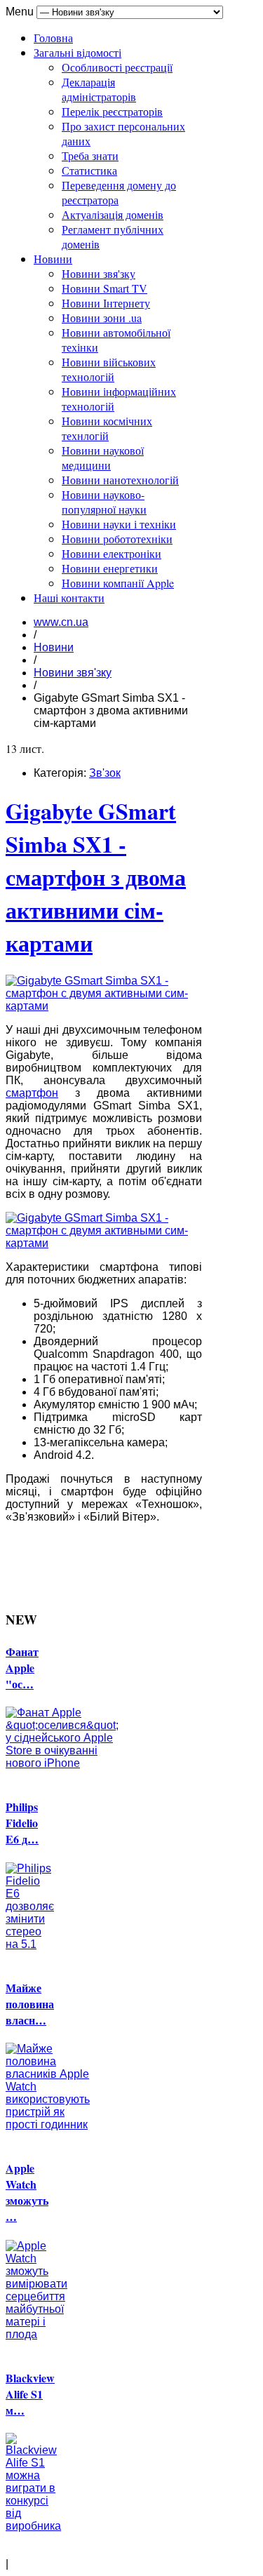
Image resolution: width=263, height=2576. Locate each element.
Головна (53, 38)
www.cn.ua (61, 622)
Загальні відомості (77, 52)
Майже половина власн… (30, 2004)
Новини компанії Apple (118, 583)
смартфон (32, 1093)
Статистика (89, 170)
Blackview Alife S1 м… (30, 2394)
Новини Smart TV (104, 288)
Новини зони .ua (102, 318)
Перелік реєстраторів (112, 111)
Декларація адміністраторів (99, 89)
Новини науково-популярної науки (104, 502)
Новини (53, 259)
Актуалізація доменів (113, 214)
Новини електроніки (112, 553)
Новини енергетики (110, 568)
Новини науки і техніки (119, 524)
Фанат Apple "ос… (22, 1668)
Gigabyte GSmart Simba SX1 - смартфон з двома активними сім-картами (96, 877)
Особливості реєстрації (117, 67)
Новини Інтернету (106, 303)
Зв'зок (105, 773)
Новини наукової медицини (103, 458)
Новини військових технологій (109, 369)
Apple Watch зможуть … (27, 2192)
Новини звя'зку (99, 273)
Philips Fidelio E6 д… (22, 1823)
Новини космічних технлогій (107, 428)
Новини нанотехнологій (120, 480)
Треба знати (90, 155)
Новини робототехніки (117, 539)
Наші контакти (69, 598)
